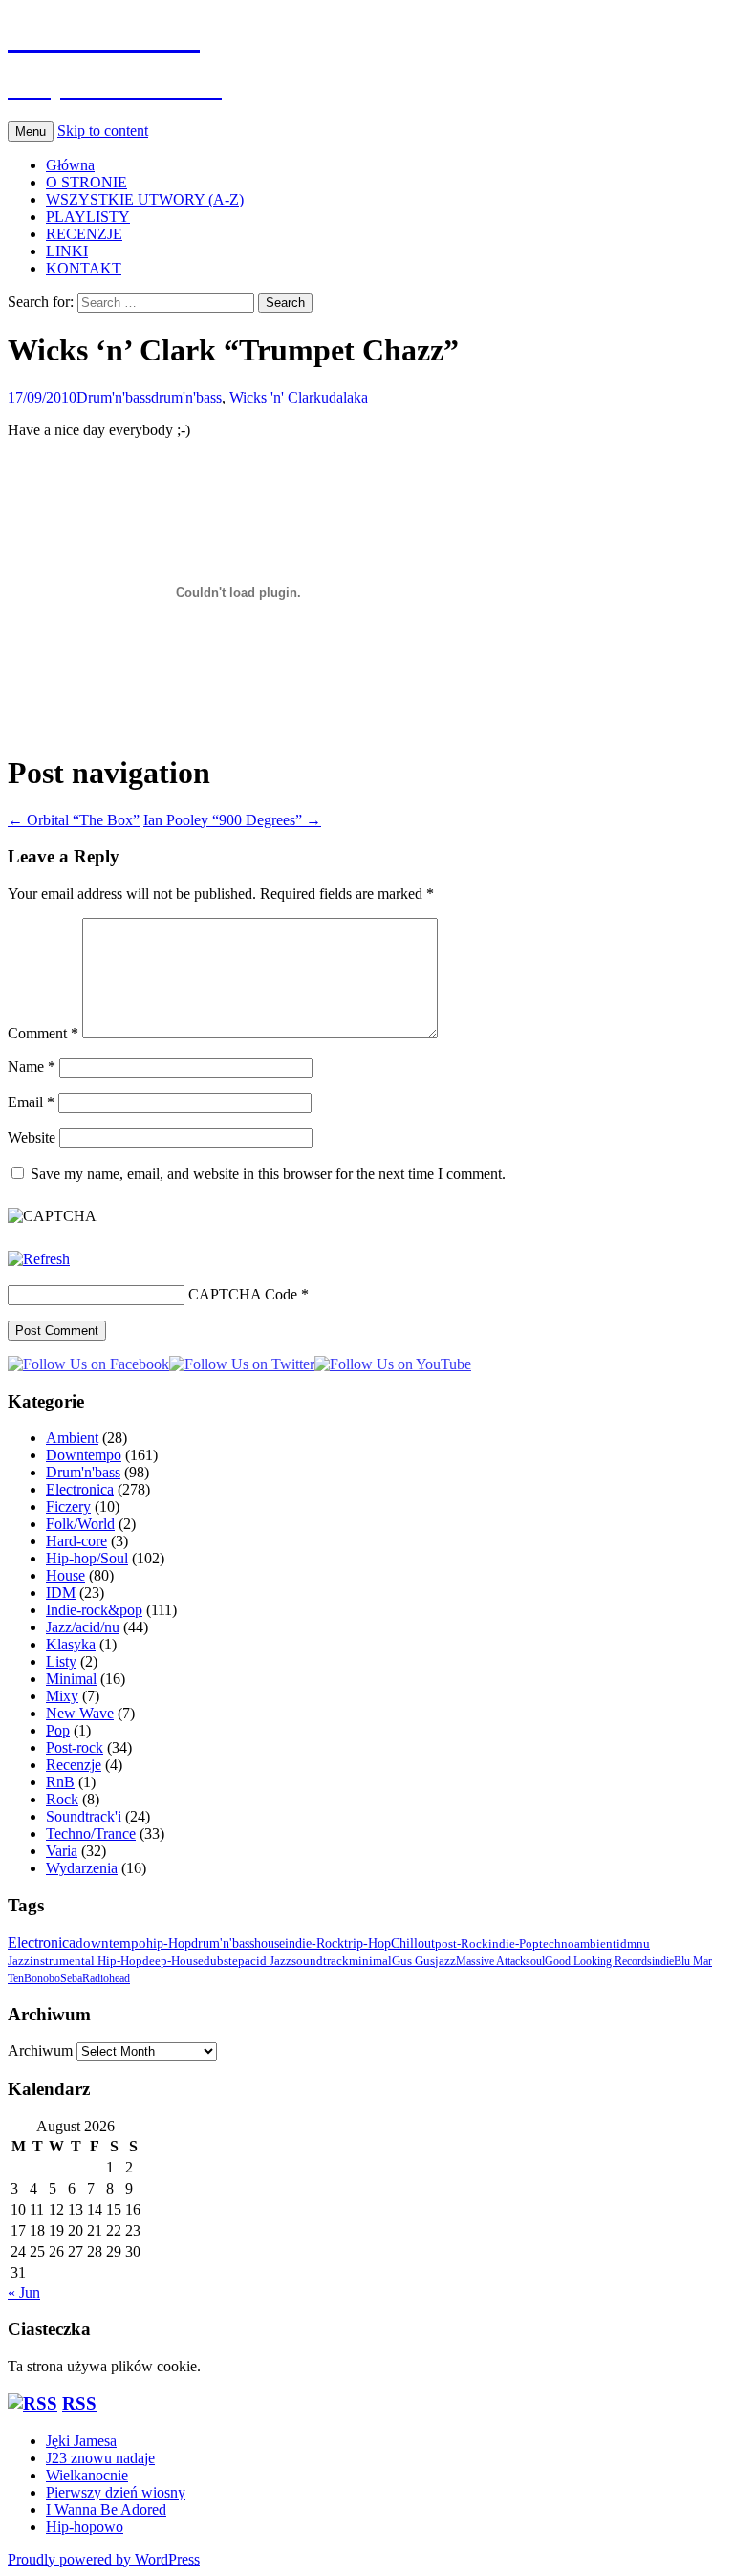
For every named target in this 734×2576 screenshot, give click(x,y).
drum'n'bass (186, 397)
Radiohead (106, 1978)
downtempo (111, 1943)
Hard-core (76, 1541)
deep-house (173, 1961)
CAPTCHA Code (243, 1294)
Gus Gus (413, 1961)
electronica (42, 1943)
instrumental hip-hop (86, 1961)
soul (535, 1961)
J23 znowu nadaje (100, 2458)
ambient (595, 1943)
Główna (70, 165)
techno (557, 1943)
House (65, 1575)
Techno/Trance (91, 1834)
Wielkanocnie (87, 2475)
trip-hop (367, 1943)
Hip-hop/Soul (87, 1558)
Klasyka (71, 1644)
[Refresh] (39, 1259)
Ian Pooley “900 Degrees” (232, 820)
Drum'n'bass (114, 397)
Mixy (62, 1696)
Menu (31, 131)
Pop (58, 1730)
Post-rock (75, 1747)
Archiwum (40, 2051)
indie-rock (314, 1943)
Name (32, 1067)
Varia (62, 1851)
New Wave (80, 1713)
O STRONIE (86, 182)
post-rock (462, 1943)
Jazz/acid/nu (83, 1627)
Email (31, 1102)
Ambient (72, 1438)
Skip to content (103, 131)
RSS (79, 2403)
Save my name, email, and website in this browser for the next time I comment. (268, 1174)
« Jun (24, 2292)
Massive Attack (491, 1961)
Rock (62, 1799)
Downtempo (84, 1455)
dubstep (224, 1961)
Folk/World (80, 1524)
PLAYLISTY (88, 217)
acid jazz (268, 1961)
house (270, 1943)
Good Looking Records (598, 1961)
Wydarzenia (82, 1868)
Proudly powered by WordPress (104, 2559)
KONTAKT (84, 268)
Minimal (71, 1679)
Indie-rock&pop (94, 1610)
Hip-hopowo (85, 2527)
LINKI (67, 251)
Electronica (80, 1489)
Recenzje (74, 1765)
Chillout (413, 1943)
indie (663, 1961)
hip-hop (169, 1943)
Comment (43, 1033)
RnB (60, 1782)
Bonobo (42, 1978)
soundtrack (320, 1961)
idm (626, 1943)
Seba (71, 1978)
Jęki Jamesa (81, 2441)
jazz (445, 1961)
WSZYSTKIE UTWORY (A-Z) (145, 199)
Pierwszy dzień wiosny (116, 2492)
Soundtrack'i (84, 1816)
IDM (61, 1593)
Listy (61, 1661)
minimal (370, 1961)
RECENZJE (84, 234)
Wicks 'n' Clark (275, 397)
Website (32, 1137)
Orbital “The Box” (74, 820)
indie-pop (514, 1943)
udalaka (345, 397)
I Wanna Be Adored (106, 2510)
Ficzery (68, 1506)
